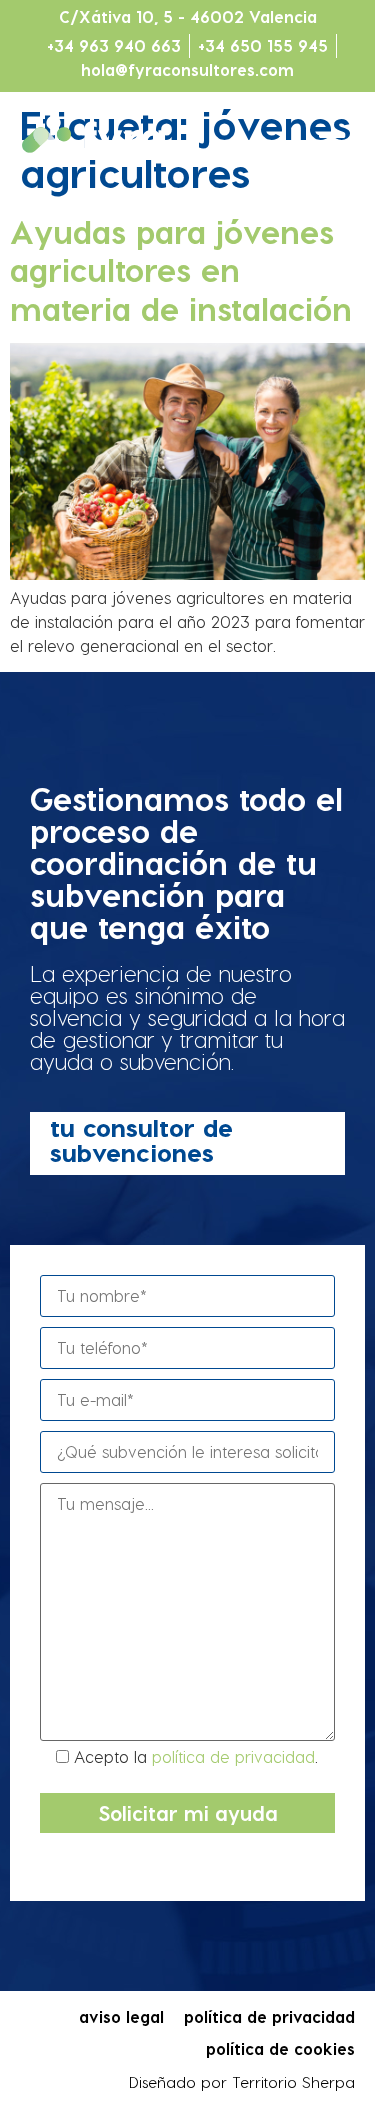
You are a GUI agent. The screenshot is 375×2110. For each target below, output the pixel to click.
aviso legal (121, 2016)
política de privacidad (233, 1756)
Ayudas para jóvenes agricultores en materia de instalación (181, 269)
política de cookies (280, 2048)
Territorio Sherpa (293, 2082)
